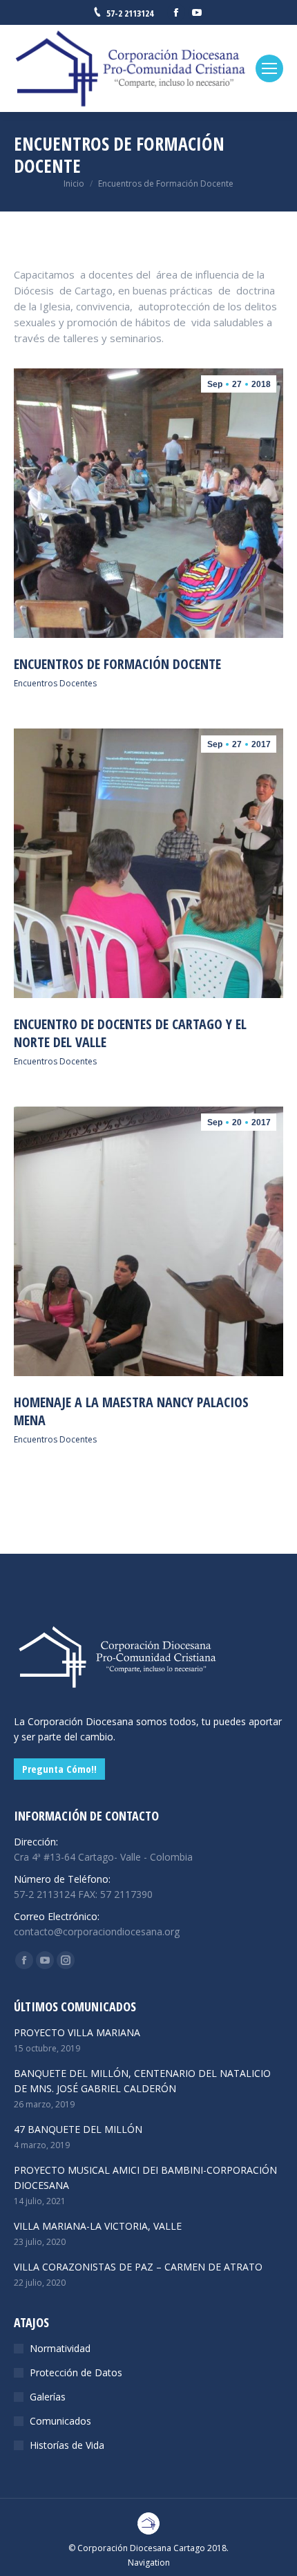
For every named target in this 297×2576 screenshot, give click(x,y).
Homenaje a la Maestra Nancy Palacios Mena (131, 1411)
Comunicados (60, 2421)
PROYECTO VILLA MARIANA (77, 2032)
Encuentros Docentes (55, 683)
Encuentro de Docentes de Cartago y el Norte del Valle (130, 1033)
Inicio (74, 184)
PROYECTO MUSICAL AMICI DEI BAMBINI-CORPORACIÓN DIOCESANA (145, 2178)
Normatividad (60, 2348)
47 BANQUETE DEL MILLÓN (78, 2129)
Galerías (48, 2397)
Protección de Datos (76, 2372)
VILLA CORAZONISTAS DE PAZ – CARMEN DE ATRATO (138, 2267)
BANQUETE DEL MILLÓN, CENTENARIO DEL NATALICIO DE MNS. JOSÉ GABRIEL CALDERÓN (142, 2081)
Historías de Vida (67, 2445)
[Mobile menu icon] (269, 68)
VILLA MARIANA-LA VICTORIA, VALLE (98, 2226)
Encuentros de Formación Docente (117, 664)
